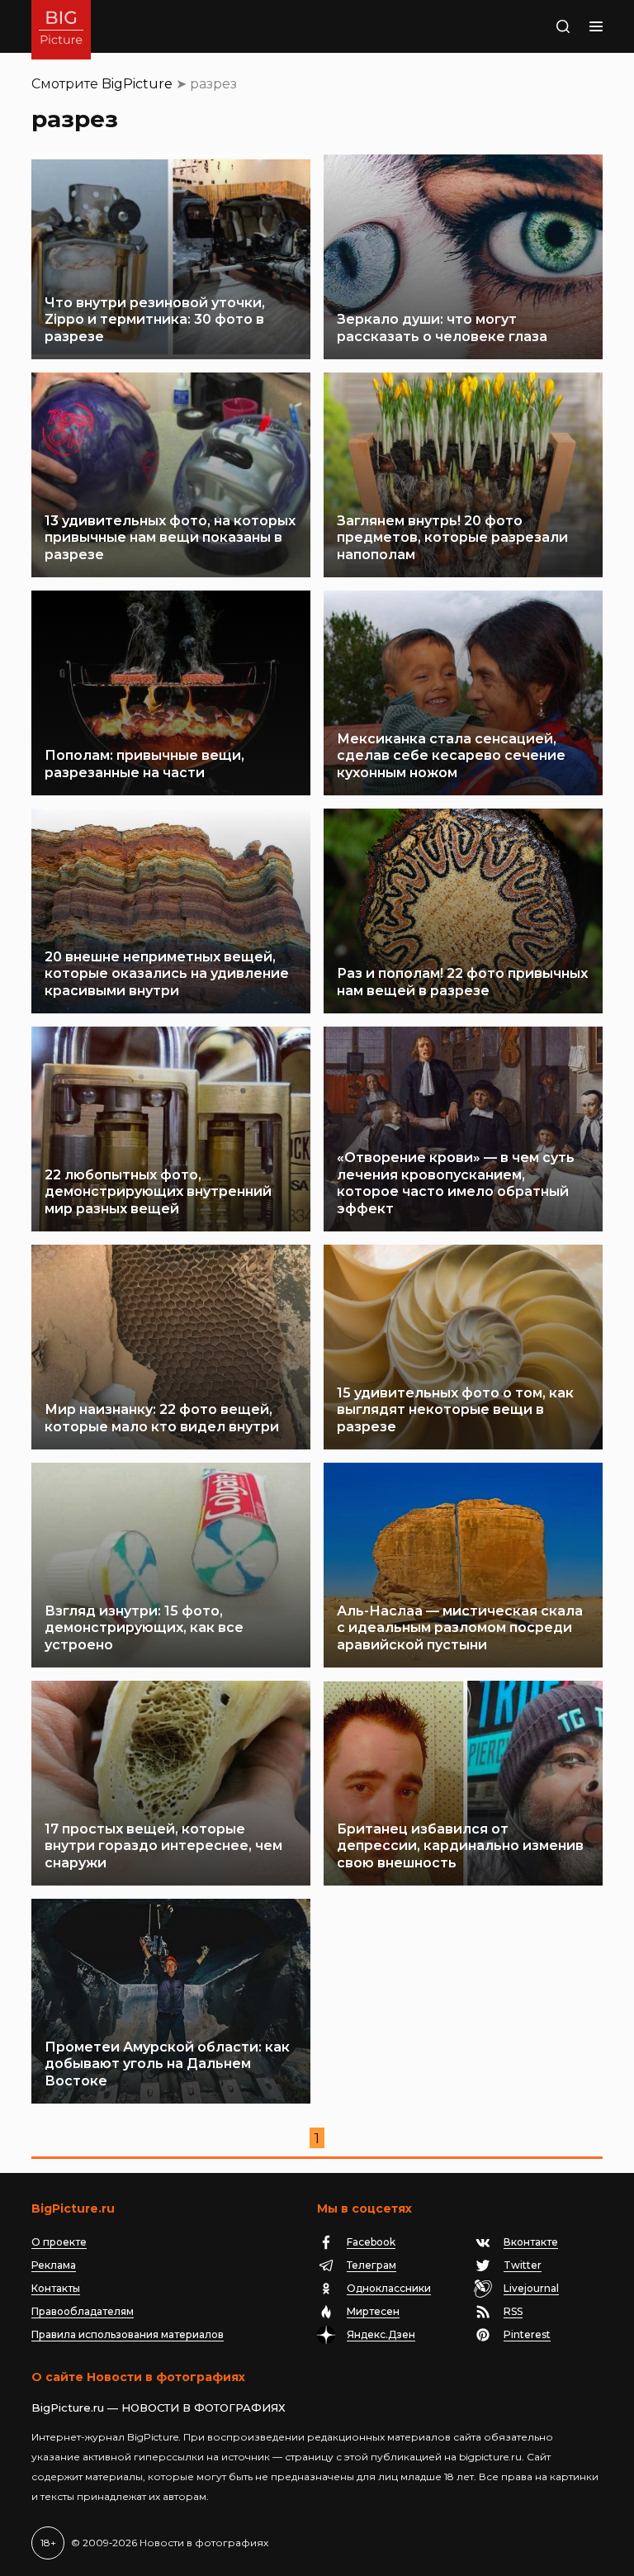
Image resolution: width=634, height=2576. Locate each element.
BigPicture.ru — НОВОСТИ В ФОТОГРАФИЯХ (158, 2408)
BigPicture (137, 84)
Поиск (546, 26)
